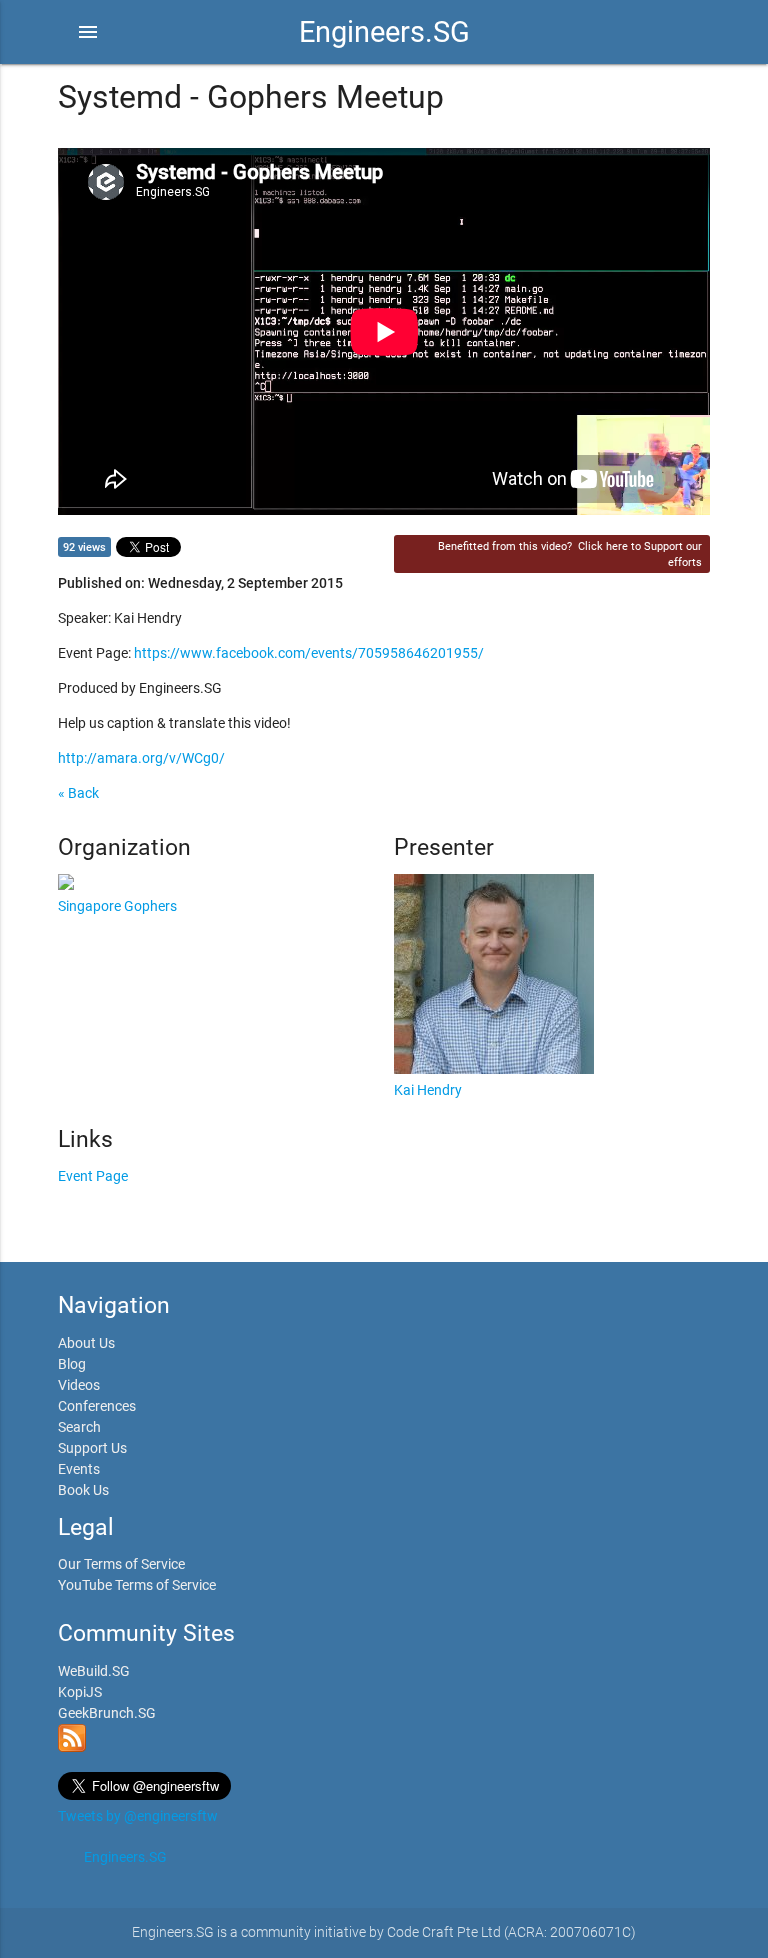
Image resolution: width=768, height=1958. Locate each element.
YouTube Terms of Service (137, 1585)
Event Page (93, 1176)
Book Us (83, 1490)
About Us (86, 1343)
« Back (78, 793)
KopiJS (80, 1692)
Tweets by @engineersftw (138, 1816)
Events (79, 1469)
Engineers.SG (384, 32)
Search (79, 1427)
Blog (72, 1364)
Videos (79, 1385)
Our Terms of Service (121, 1564)
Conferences (97, 1406)
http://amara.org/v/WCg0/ (141, 758)
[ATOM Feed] (72, 1747)
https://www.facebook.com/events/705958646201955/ (309, 653)
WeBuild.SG (94, 1671)
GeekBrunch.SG (107, 1713)
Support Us (92, 1448)
